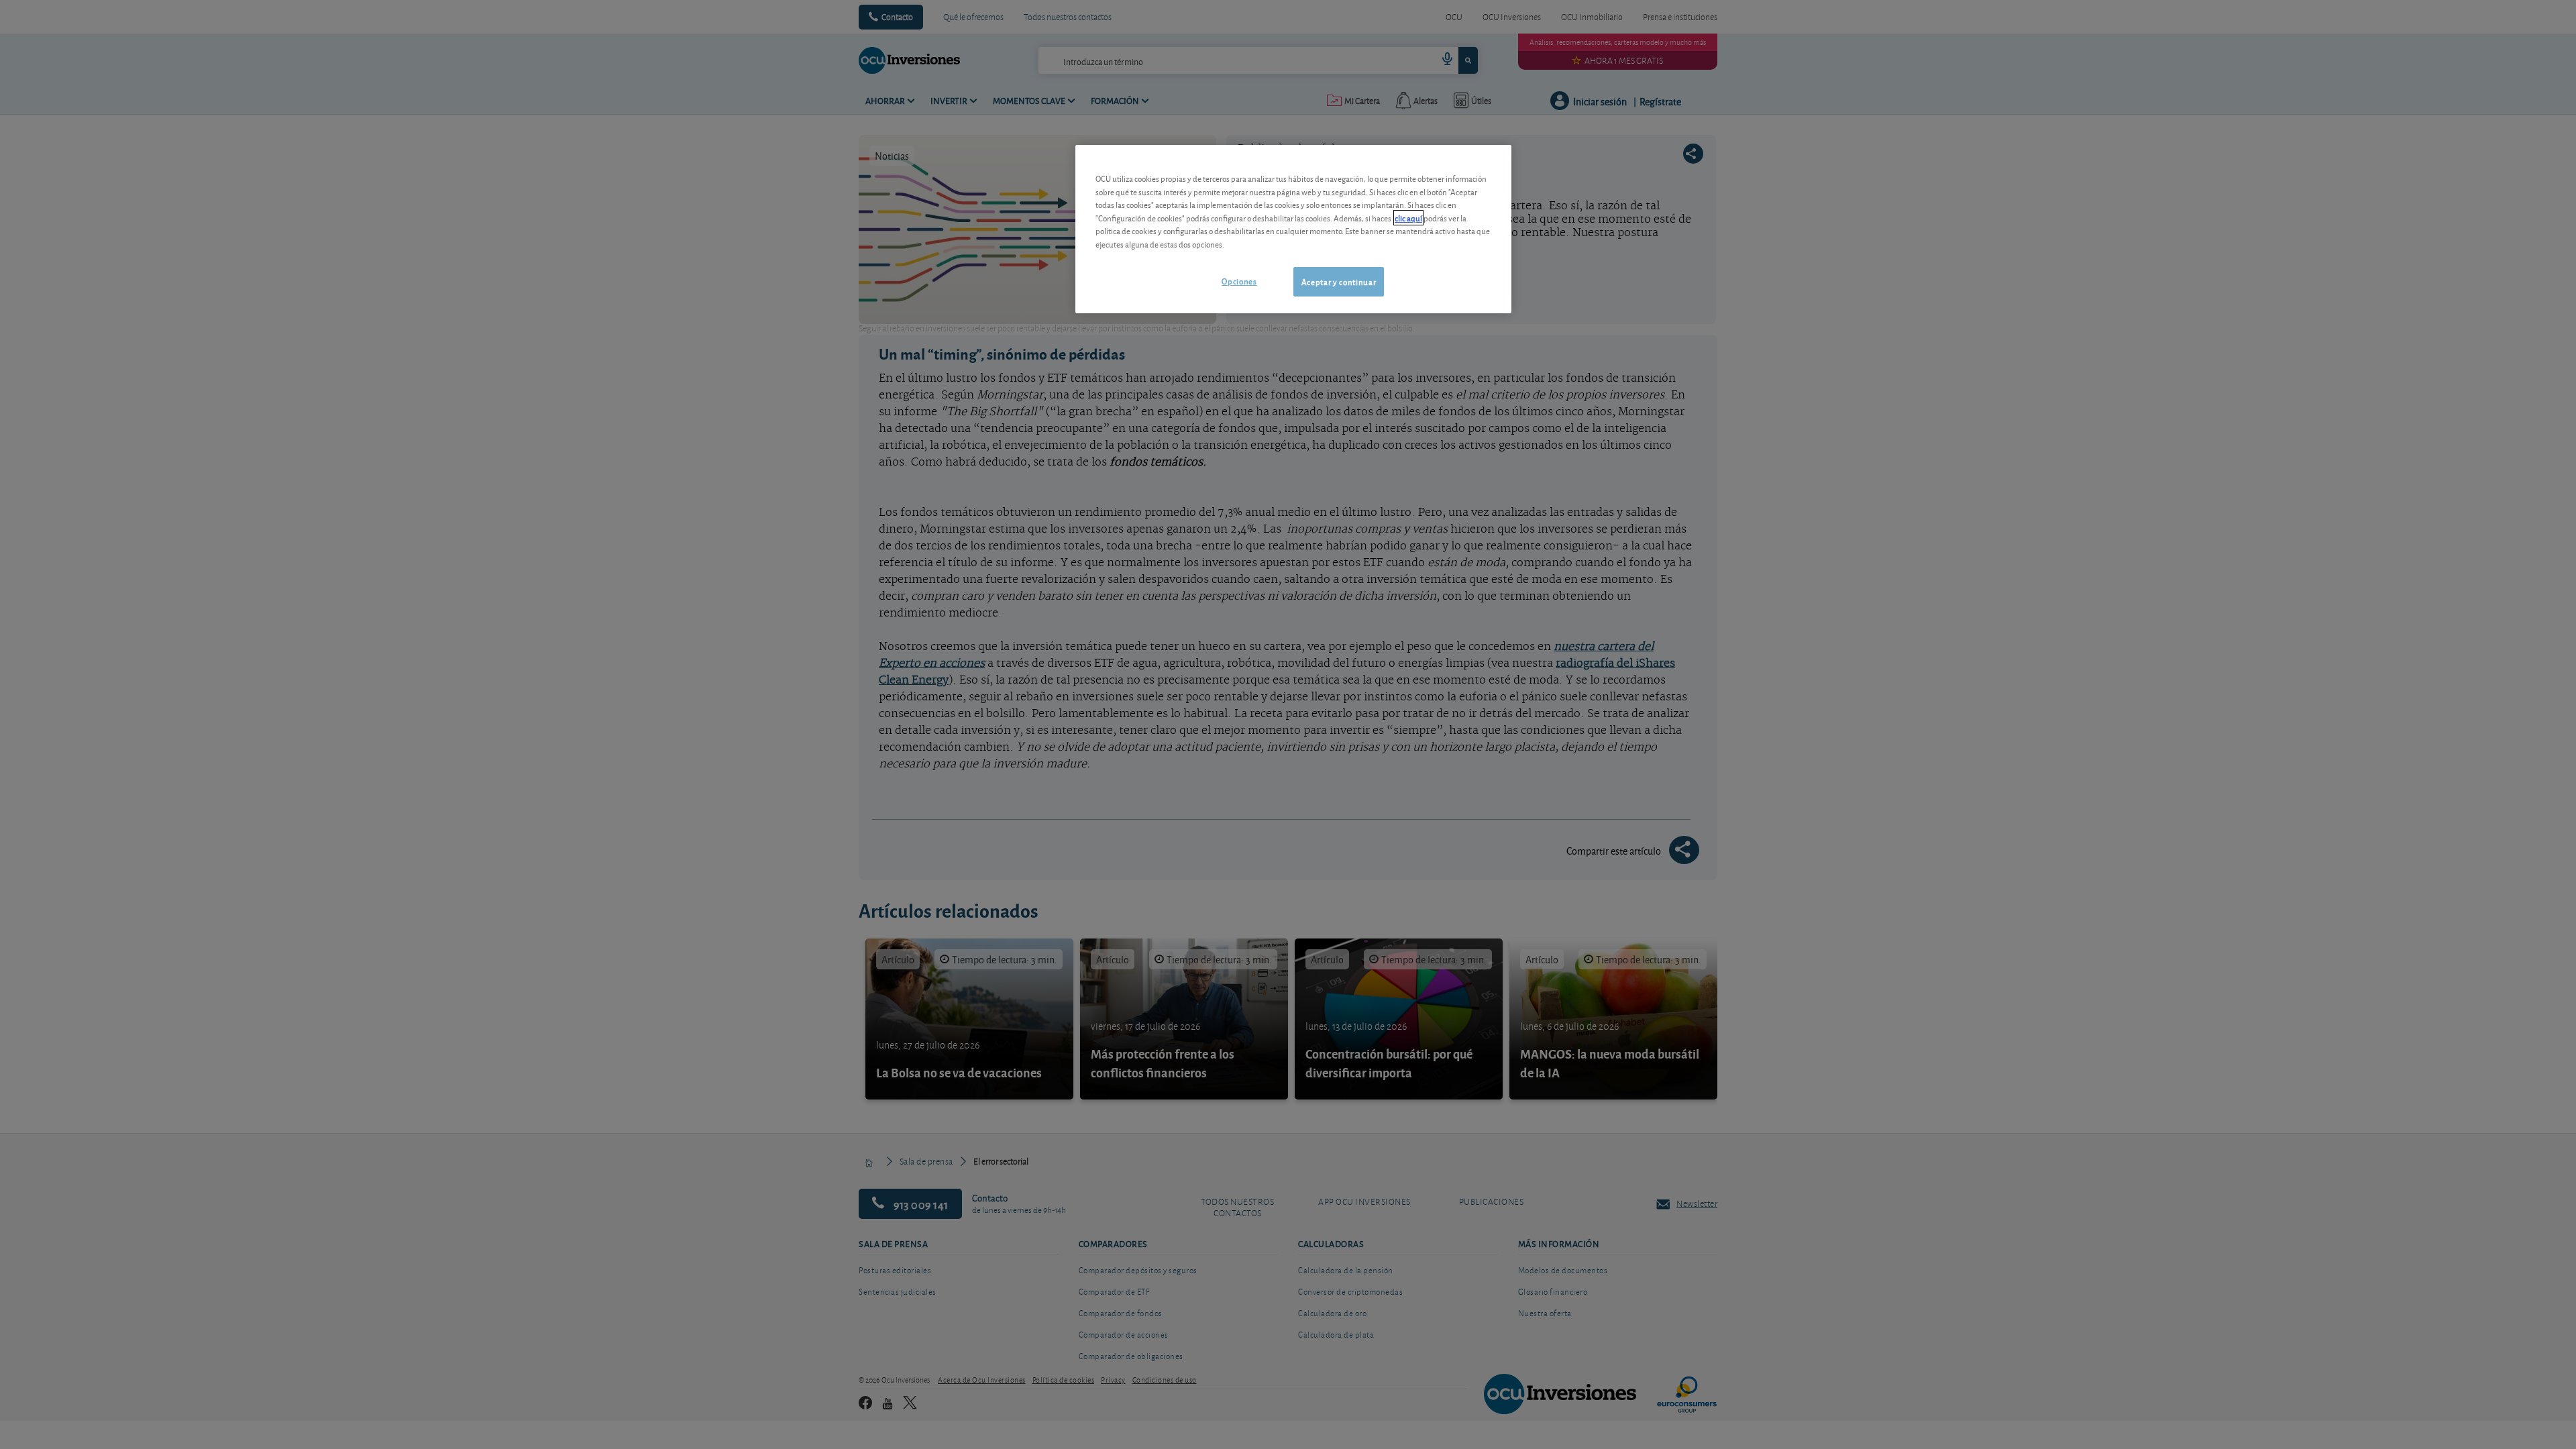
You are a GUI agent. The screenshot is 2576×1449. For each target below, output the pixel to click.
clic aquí (1408, 218)
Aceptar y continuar (1339, 281)
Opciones (1239, 281)
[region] (1293, 229)
